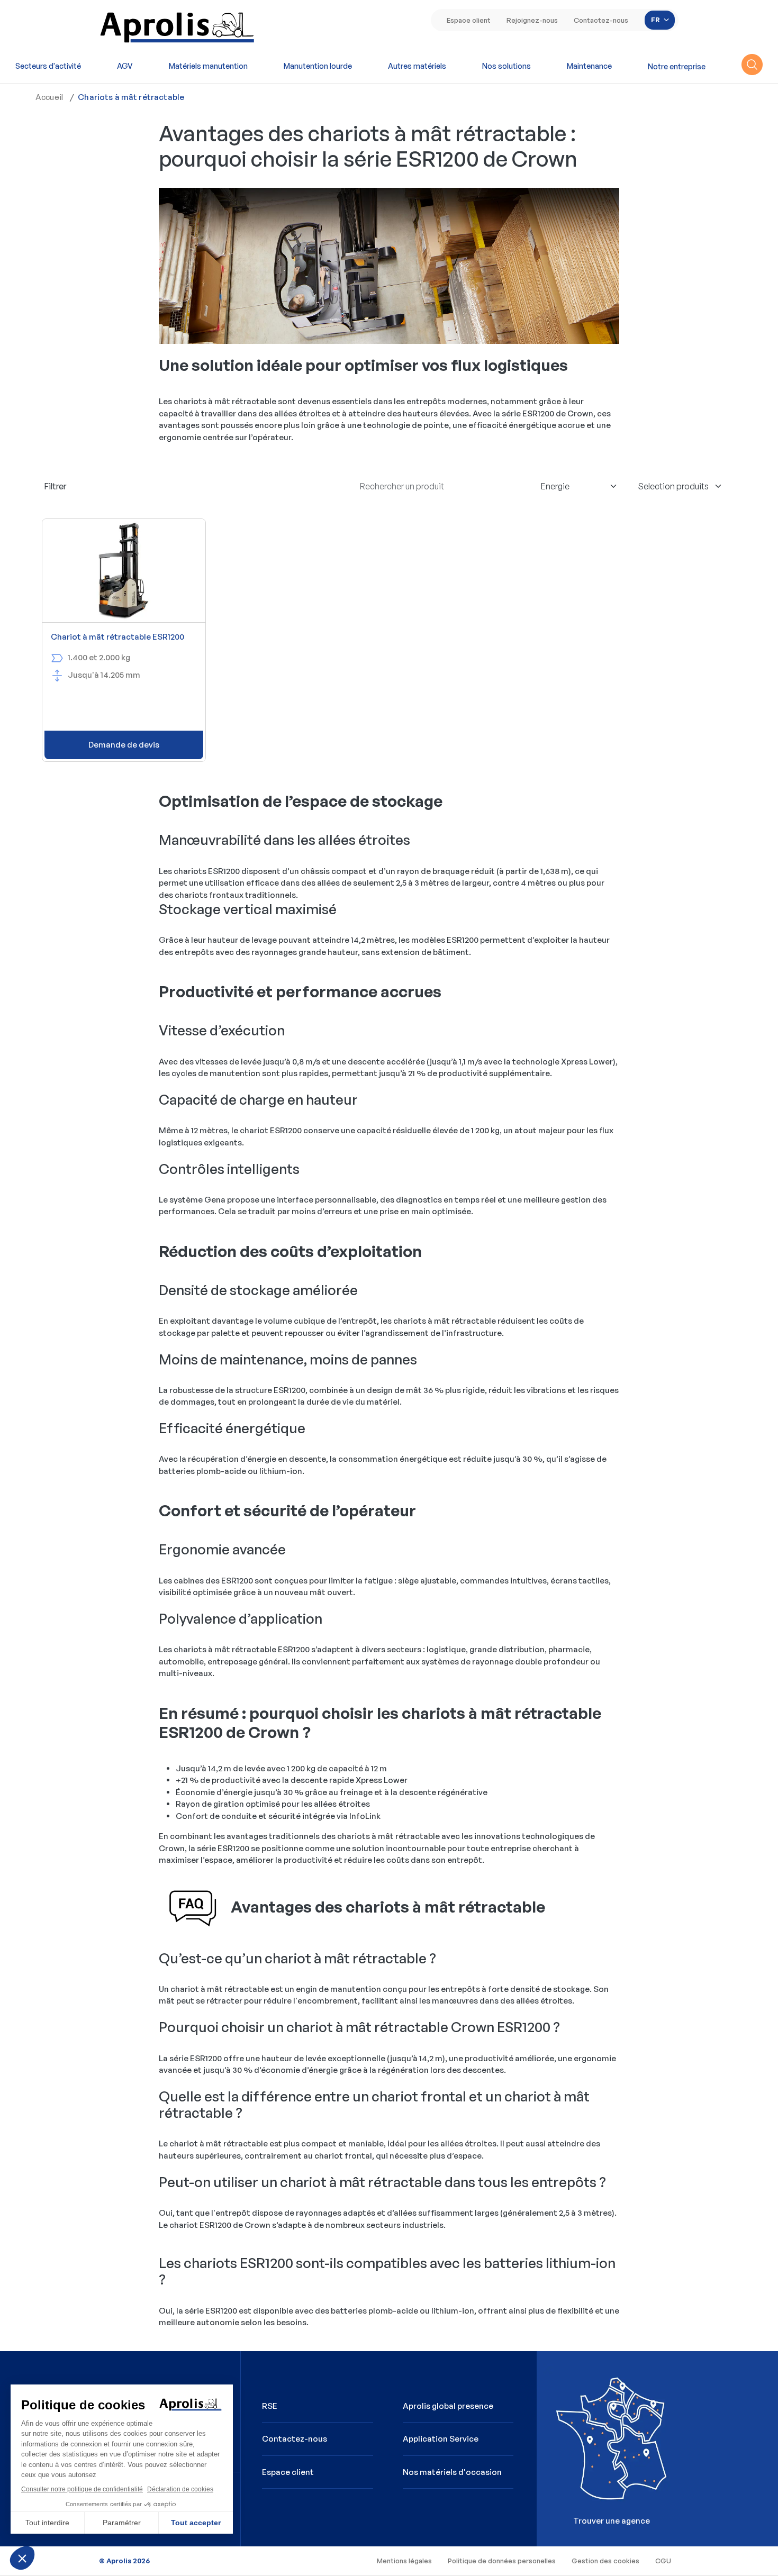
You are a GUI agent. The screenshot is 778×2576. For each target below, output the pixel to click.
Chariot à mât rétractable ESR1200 (117, 637)
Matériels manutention (208, 66)
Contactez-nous (601, 20)
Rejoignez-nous (532, 20)
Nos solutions (506, 66)
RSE (270, 2406)
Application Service (441, 2439)
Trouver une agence (597, 2445)
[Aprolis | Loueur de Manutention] (178, 26)
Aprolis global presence (448, 2406)
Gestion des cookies (605, 2561)
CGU (663, 2561)
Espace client (469, 20)
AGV (125, 66)
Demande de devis (124, 745)
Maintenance (589, 66)
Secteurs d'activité (48, 66)
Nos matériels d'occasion (452, 2472)
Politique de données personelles (502, 2561)
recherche (752, 65)
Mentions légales (404, 2561)
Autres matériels (417, 66)
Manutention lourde (318, 66)
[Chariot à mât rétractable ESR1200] (124, 571)
